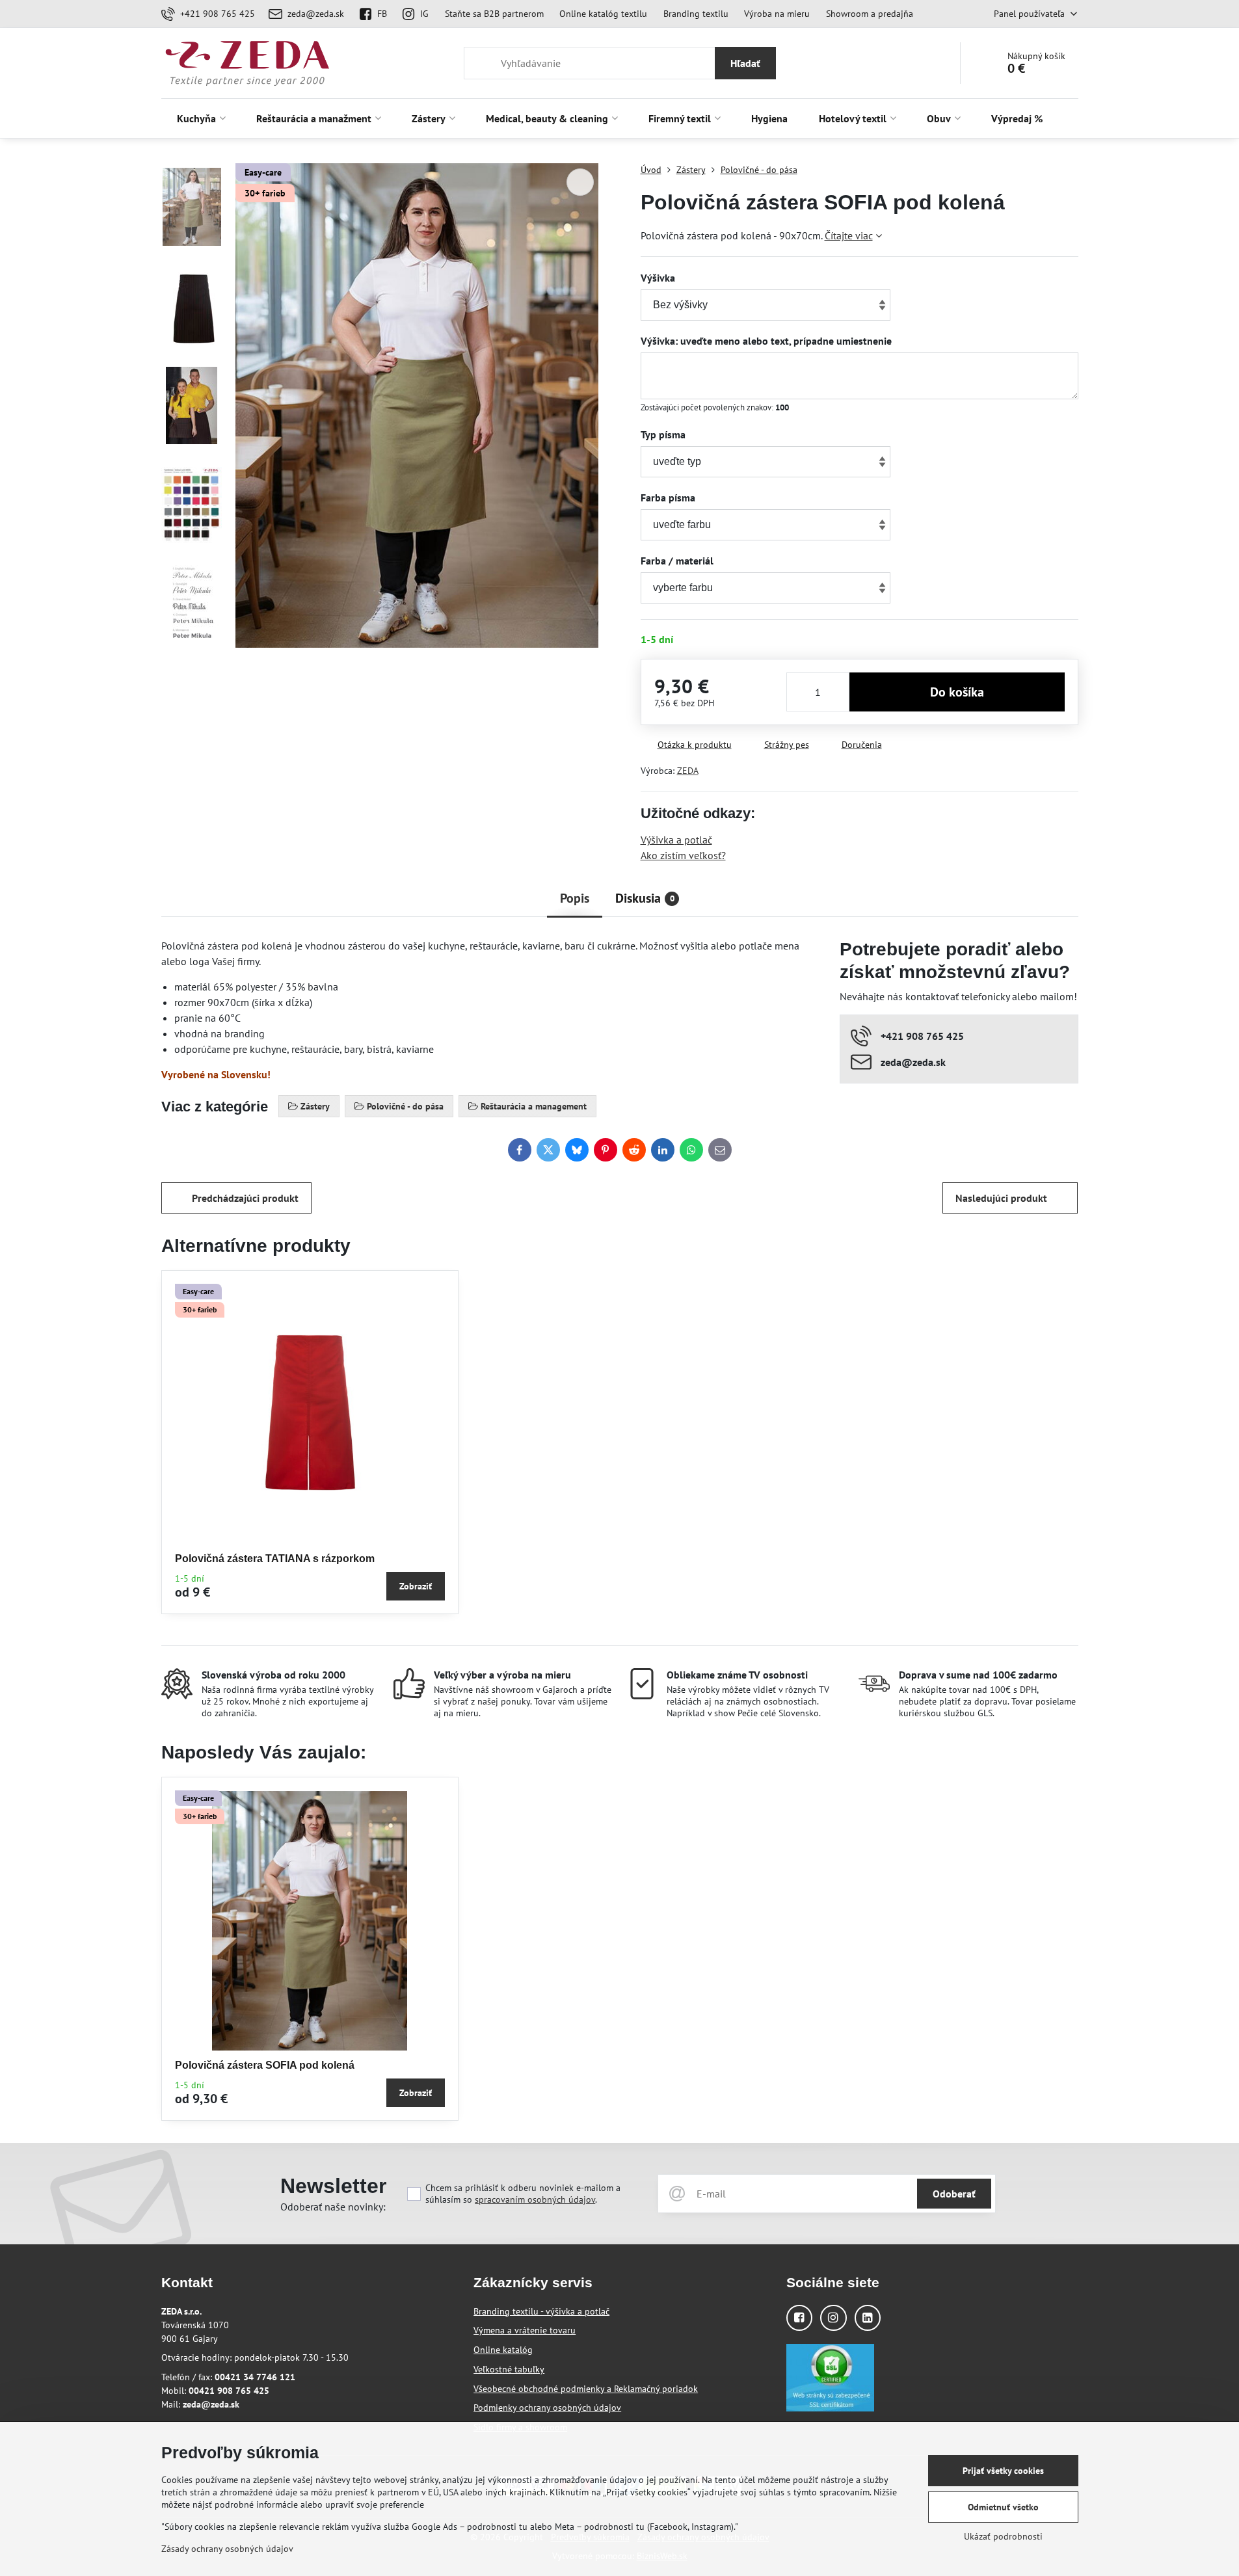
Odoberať (954, 2194)
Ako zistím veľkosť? (683, 855)
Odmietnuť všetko (1003, 2507)
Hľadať (745, 63)
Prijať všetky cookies (1003, 2471)
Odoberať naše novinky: (333, 2207)
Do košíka (957, 692)
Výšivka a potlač (676, 840)
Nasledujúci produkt (1001, 1198)
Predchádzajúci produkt (245, 1198)
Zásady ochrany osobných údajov (227, 2549)
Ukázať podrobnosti (1003, 2536)
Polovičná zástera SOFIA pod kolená (265, 2065)
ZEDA (688, 771)
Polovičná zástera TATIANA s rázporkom (275, 1559)
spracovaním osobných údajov (535, 2199)
